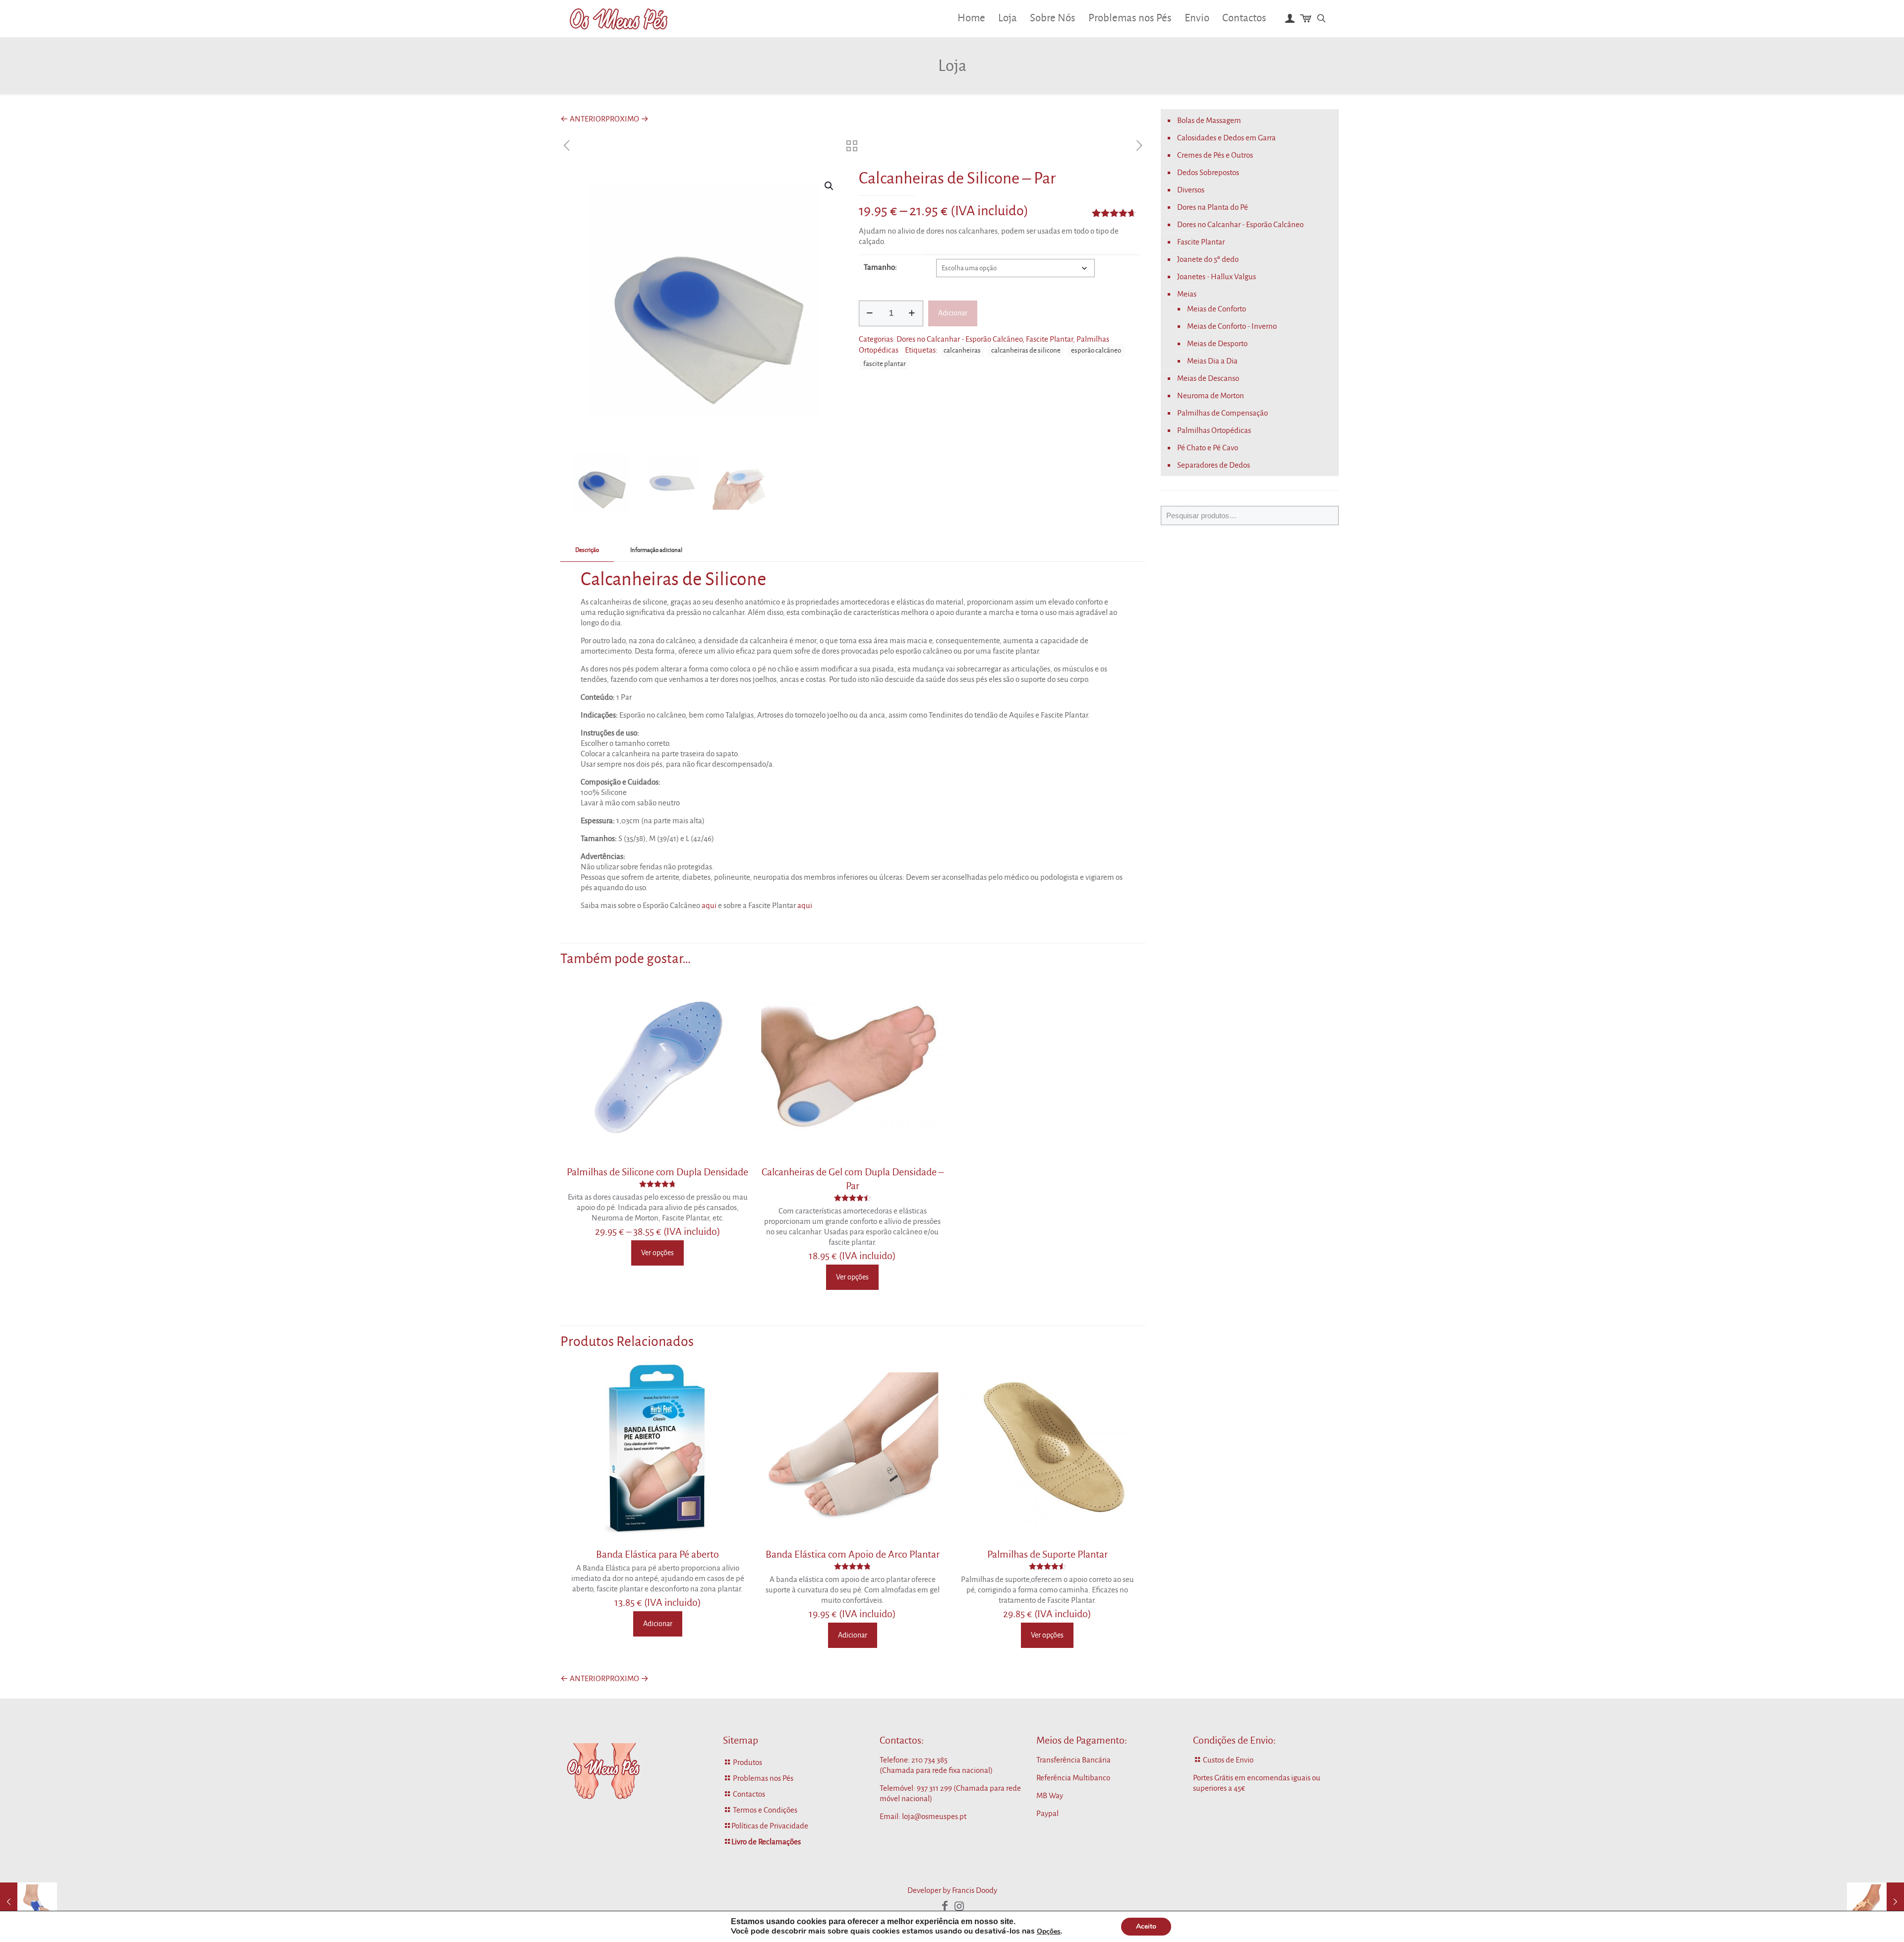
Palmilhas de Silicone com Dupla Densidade (657, 1172)
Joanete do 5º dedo (1208, 259)
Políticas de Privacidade (770, 1826)
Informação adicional (656, 550)
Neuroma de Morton (1211, 395)
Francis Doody (975, 1890)
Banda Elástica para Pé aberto (657, 1554)
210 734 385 (929, 1760)
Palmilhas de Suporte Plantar (1047, 1554)
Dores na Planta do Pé (1213, 207)
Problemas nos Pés (763, 1778)
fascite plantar (885, 364)
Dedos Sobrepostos (1208, 172)
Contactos (749, 1794)
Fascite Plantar (1049, 339)
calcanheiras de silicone (1026, 350)
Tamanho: (880, 267)
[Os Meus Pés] (619, 18)
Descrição (587, 550)
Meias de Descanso (1208, 378)
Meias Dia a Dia (1212, 361)
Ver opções (657, 1253)
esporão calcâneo (1096, 350)
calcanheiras (962, 350)
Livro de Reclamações (766, 1842)
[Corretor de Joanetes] (29, 1902)
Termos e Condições (765, 1810)
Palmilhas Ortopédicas (1214, 430)
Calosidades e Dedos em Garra (1226, 138)
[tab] (587, 551)
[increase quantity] (912, 313)
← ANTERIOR (583, 119)
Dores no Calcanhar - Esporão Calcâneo (959, 339)
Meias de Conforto (1217, 309)
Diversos (1191, 190)
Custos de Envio (1228, 1760)
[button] (830, 186)
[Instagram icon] (959, 1906)
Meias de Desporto (1217, 343)
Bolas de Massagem (1209, 120)
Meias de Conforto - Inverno (1232, 326)
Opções (1049, 1932)
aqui (709, 905)
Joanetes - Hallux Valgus (1217, 276)
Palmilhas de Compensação (1222, 413)
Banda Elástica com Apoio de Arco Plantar (853, 1554)
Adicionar (953, 313)
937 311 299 (934, 1788)
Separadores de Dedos (1214, 465)
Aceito (1146, 1926)
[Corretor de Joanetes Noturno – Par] (1875, 1902)
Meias (1187, 294)
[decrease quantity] (870, 313)
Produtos (747, 1762)
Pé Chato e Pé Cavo (1208, 448)
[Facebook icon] (945, 1906)
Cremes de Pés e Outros (1215, 155)
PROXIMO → (627, 119)
